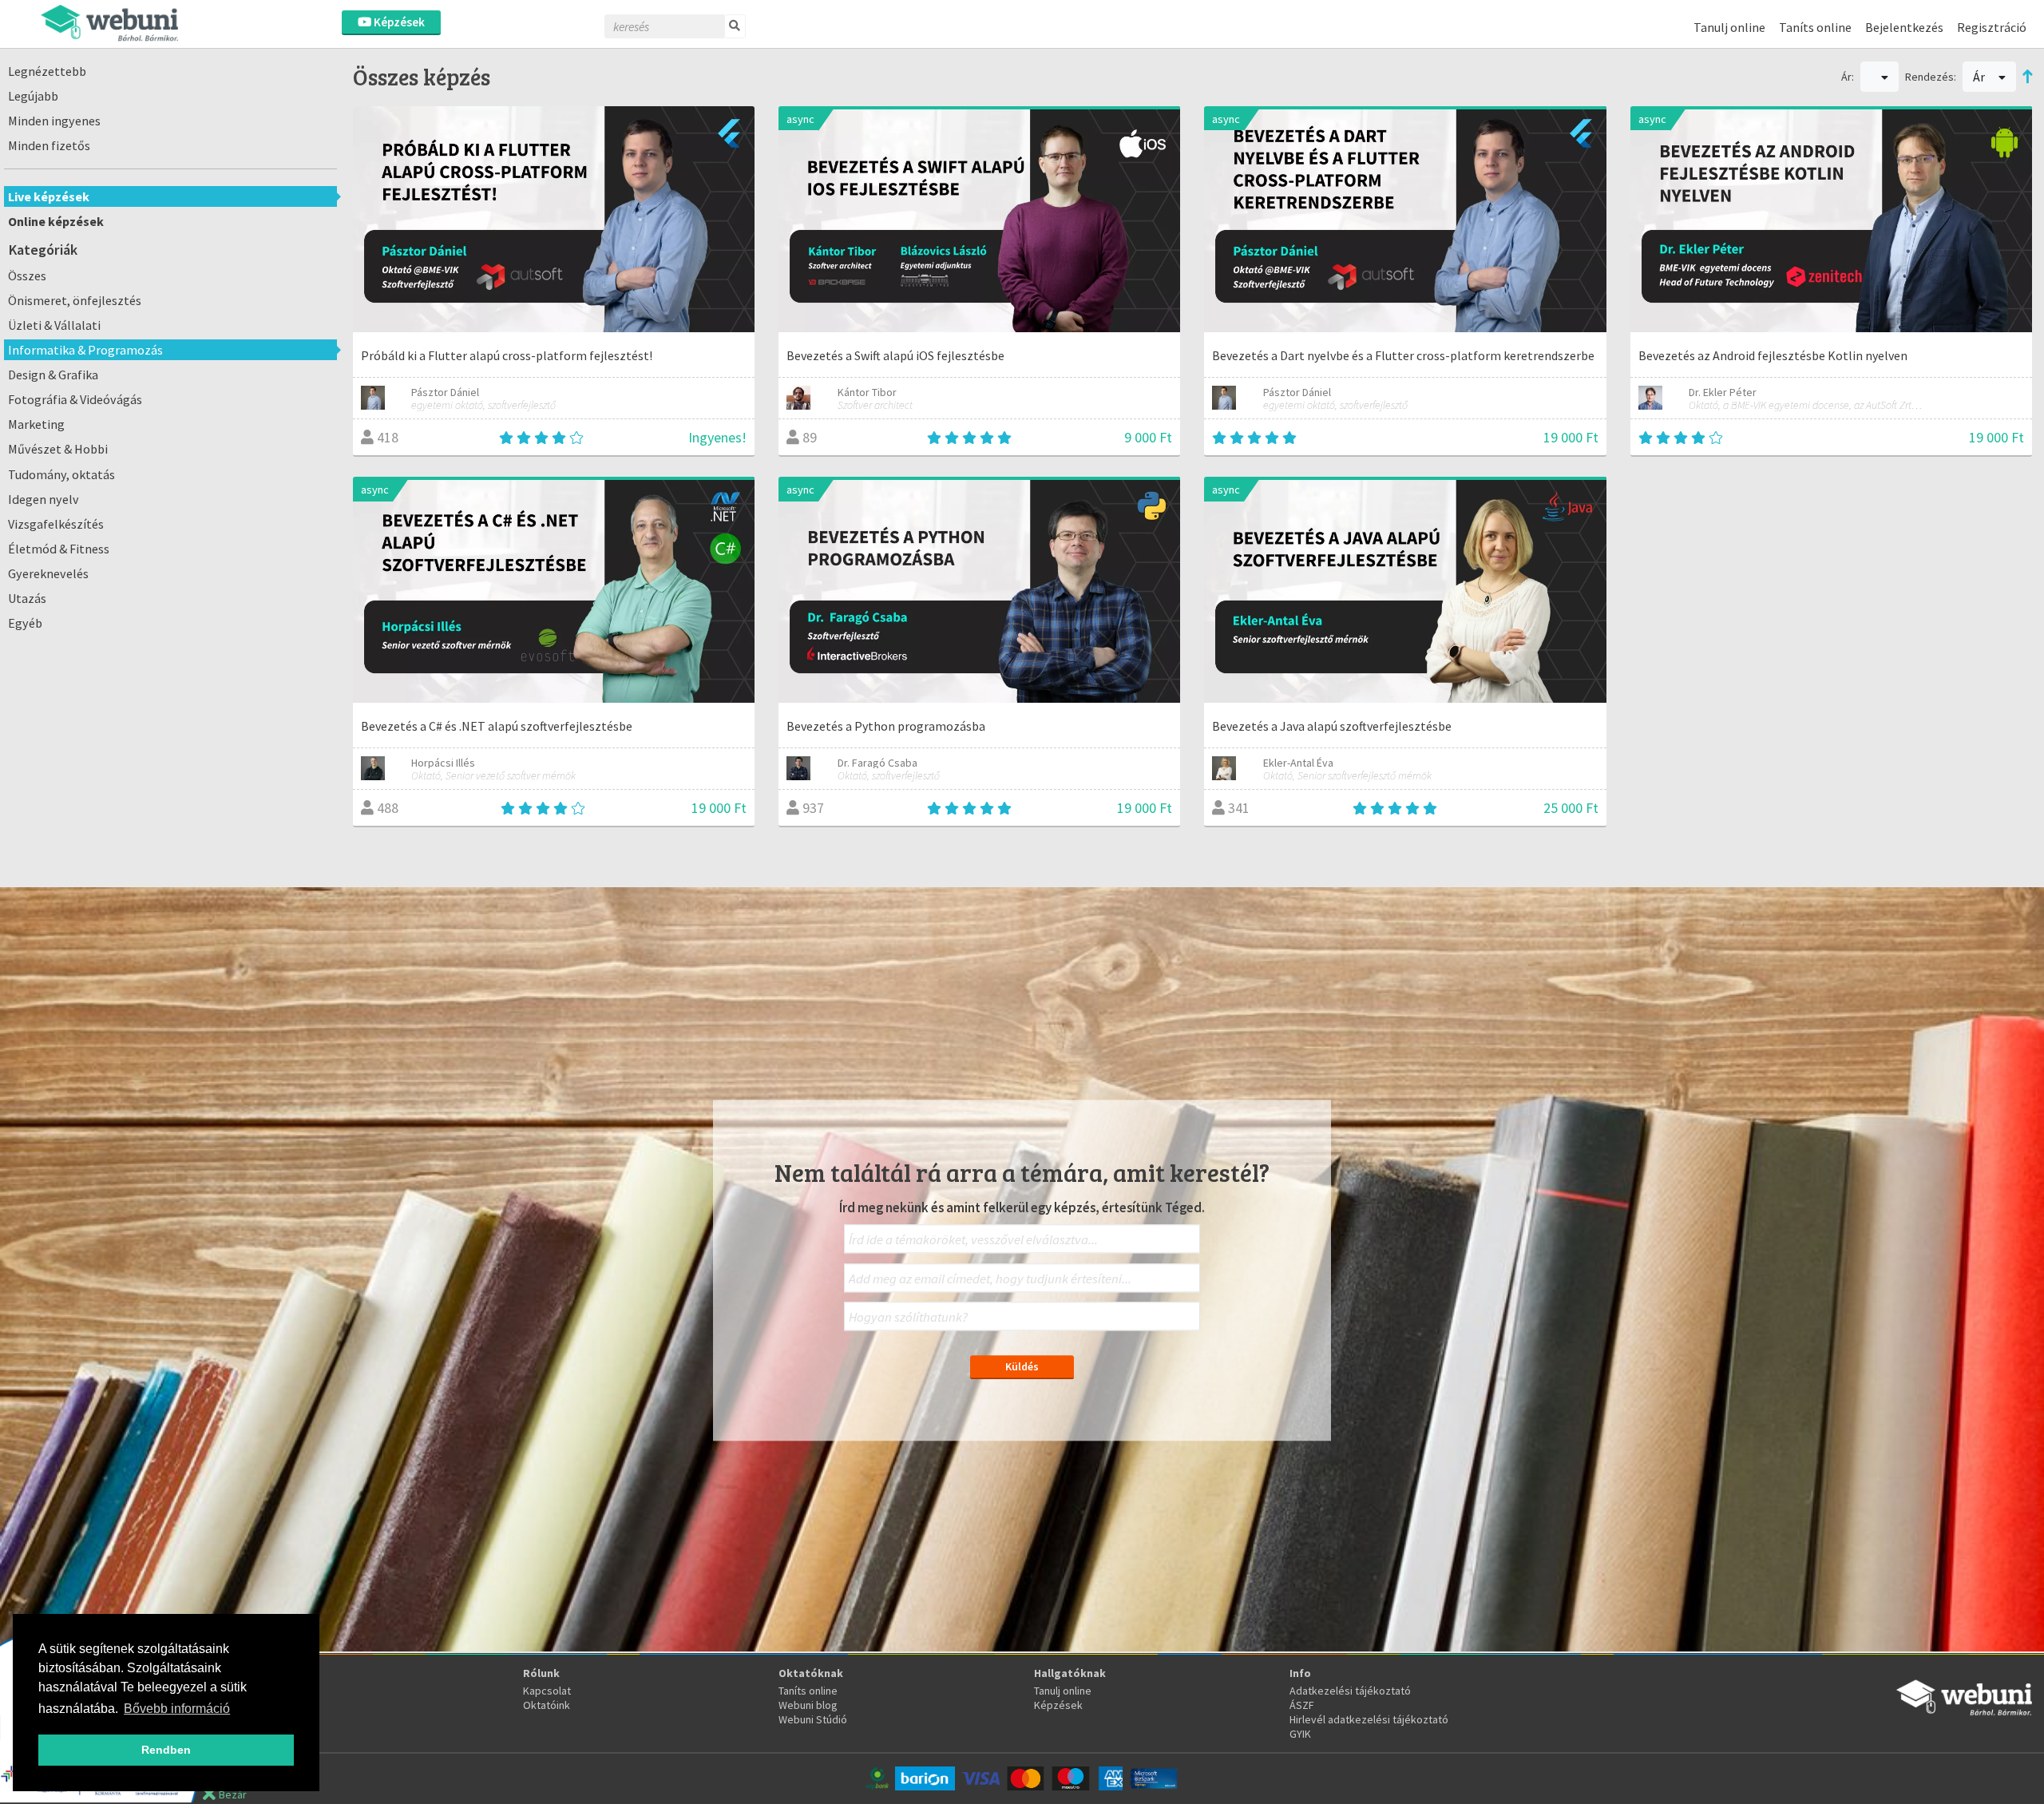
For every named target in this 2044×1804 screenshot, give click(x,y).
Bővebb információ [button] (177, 1709)
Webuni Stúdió (813, 1719)
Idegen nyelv (44, 499)
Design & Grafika (53, 375)
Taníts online (1815, 27)
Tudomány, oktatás (61, 474)
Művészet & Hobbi (58, 449)
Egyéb (25, 623)
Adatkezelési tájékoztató (1350, 1691)
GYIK (1300, 1734)
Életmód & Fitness (59, 549)
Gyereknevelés (48, 573)
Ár (1980, 77)
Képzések (398, 22)
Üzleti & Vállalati (54, 325)
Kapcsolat (547, 1691)
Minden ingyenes (54, 121)
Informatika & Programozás (85, 350)
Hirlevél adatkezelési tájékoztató (1369, 1719)
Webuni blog (808, 1705)
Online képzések (56, 221)
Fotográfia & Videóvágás (75, 399)
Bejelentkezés (1904, 27)
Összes (27, 276)
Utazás (27, 598)
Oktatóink (547, 1705)
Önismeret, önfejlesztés (75, 300)
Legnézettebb (47, 71)
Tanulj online (1729, 27)
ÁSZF (1302, 1705)
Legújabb (33, 96)
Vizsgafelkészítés (56, 524)
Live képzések (49, 196)
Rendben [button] (166, 1750)
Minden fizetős (49, 145)
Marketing (36, 424)
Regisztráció (1992, 27)
